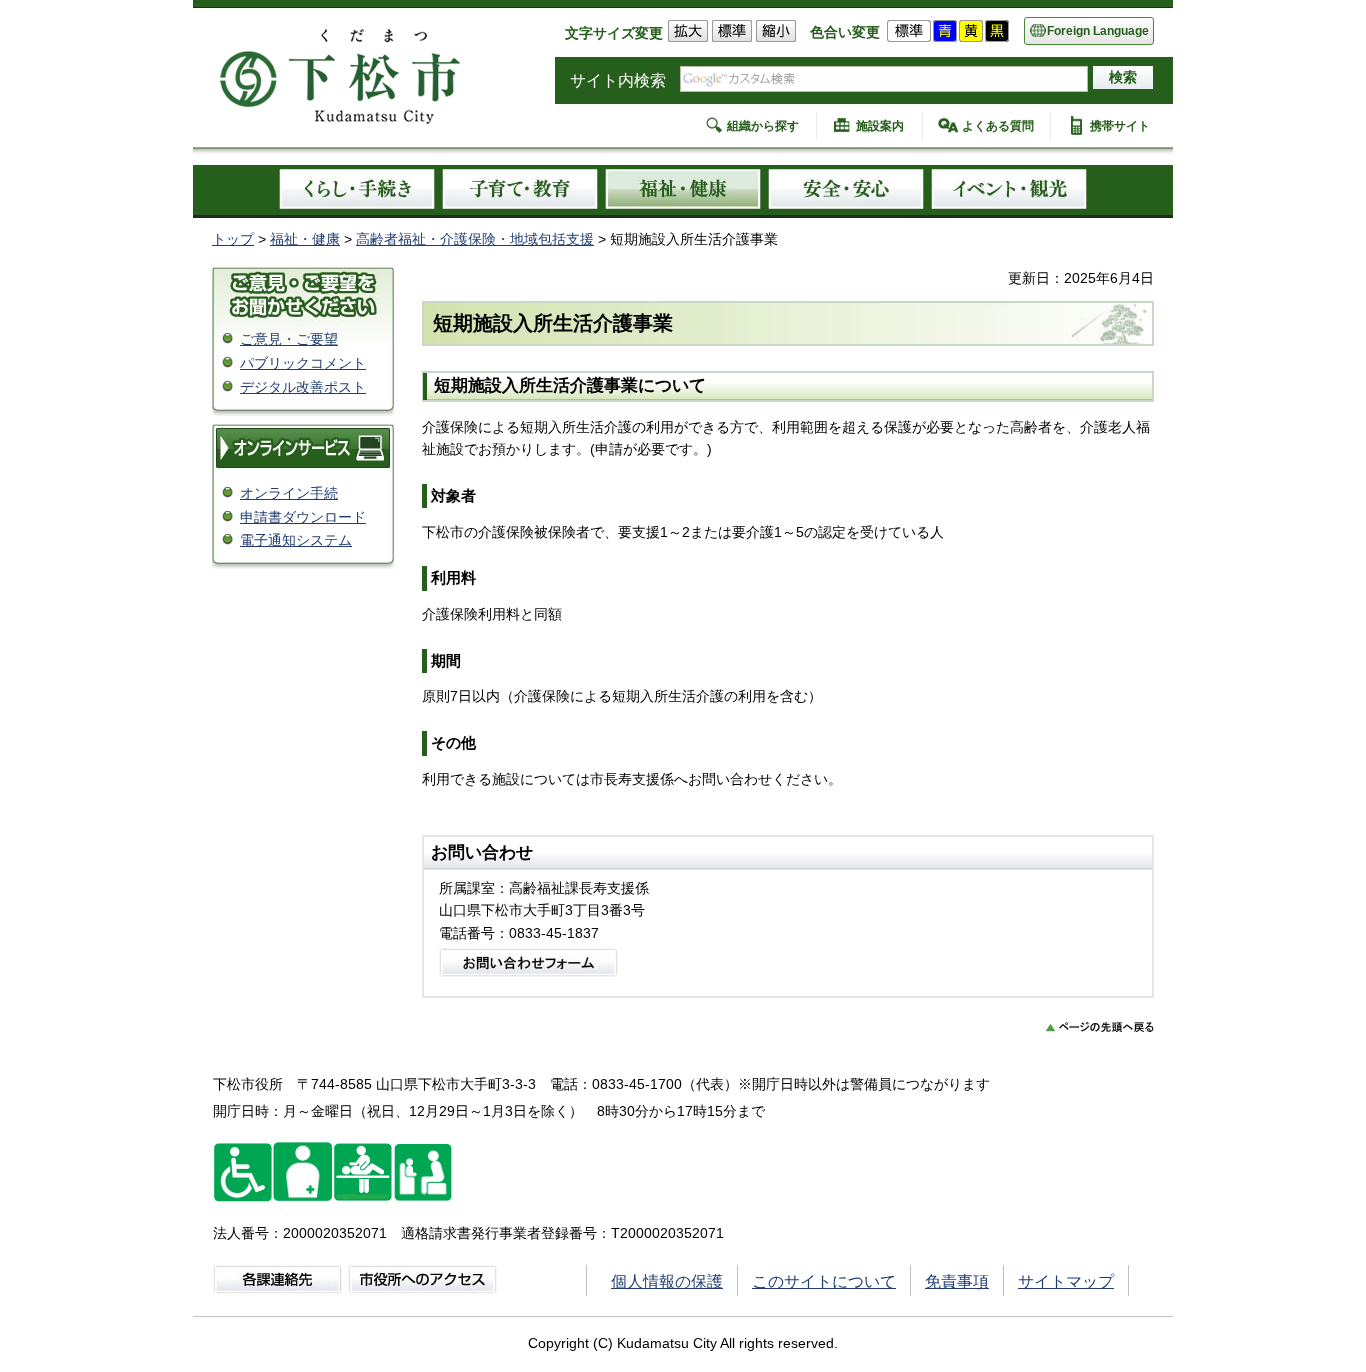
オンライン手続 (289, 493)
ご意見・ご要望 (289, 339)
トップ (233, 239)
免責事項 (957, 1281)
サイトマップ (1066, 1281)
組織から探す (763, 126)
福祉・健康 (305, 239)
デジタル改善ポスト (303, 387)
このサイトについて (824, 1281)
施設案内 (880, 126)
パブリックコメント (303, 363)
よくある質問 (998, 126)
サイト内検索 (618, 80)
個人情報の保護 (667, 1281)
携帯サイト (1120, 126)
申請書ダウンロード (303, 517)
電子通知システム (296, 540)
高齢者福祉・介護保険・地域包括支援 (475, 239)
